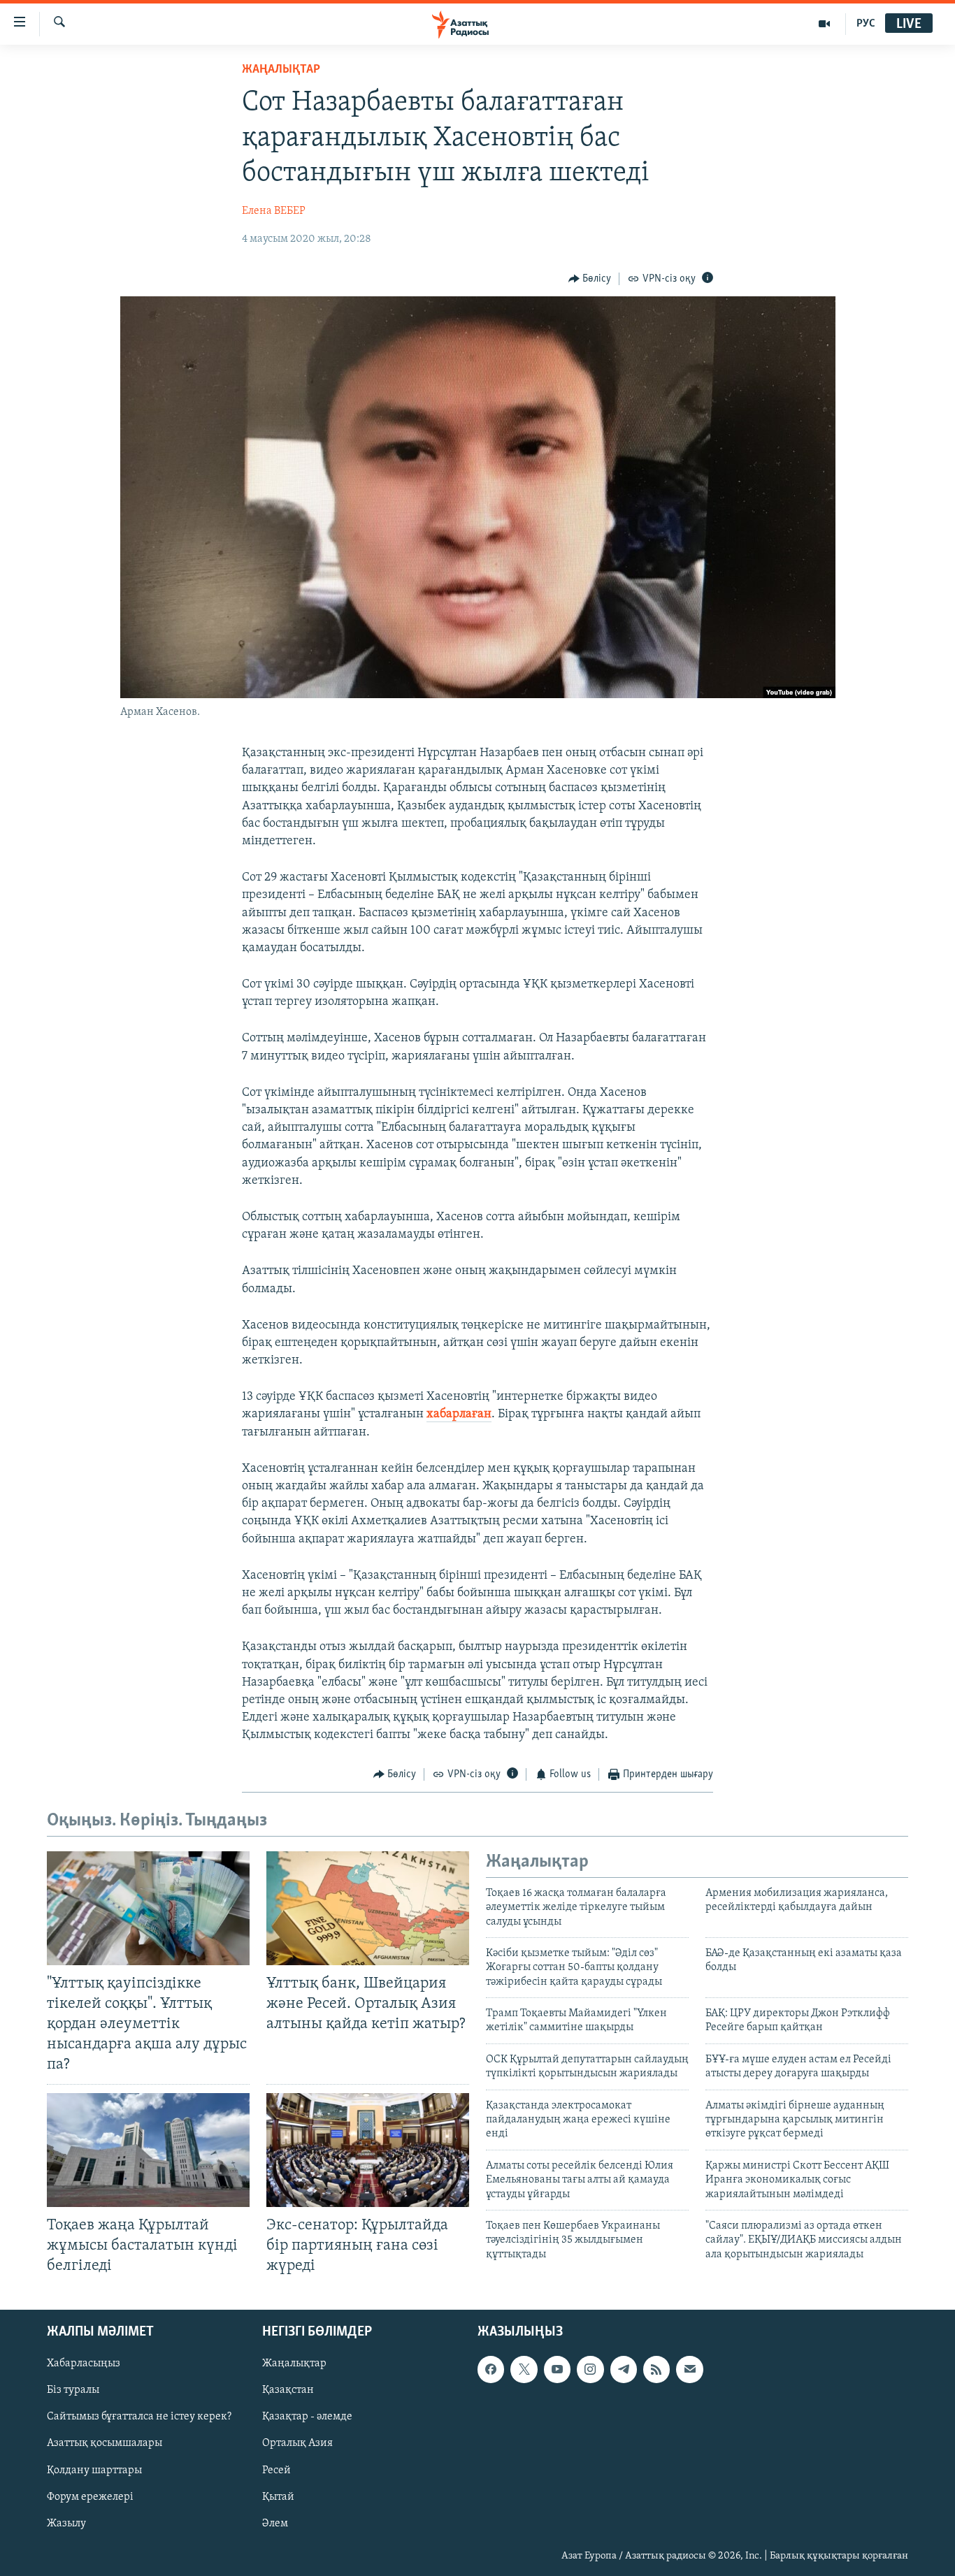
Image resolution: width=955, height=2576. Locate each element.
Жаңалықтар (294, 2364)
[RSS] (656, 2369)
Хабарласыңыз (84, 2364)
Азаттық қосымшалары (105, 2444)
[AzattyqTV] (825, 24)
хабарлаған (459, 1414)
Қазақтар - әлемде (307, 2417)
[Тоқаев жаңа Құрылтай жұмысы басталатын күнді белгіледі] (148, 2150)
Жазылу (66, 2524)
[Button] (590, 279)
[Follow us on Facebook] (491, 2369)
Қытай (278, 2497)
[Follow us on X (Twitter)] (524, 2369)
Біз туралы (73, 2390)
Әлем (275, 2524)
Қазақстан (288, 2390)
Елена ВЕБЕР (274, 211)
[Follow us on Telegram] (624, 2369)
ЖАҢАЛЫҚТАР (281, 70)
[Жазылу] (689, 2369)
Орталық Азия (297, 2444)
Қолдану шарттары (94, 2470)
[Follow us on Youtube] (557, 2369)
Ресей (277, 2470)
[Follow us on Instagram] (590, 2369)
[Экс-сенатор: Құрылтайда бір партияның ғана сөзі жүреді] (368, 2150)
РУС (866, 24)
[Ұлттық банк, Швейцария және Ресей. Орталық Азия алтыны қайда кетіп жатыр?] (368, 1908)
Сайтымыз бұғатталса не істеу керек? (139, 2417)
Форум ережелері (90, 2497)
